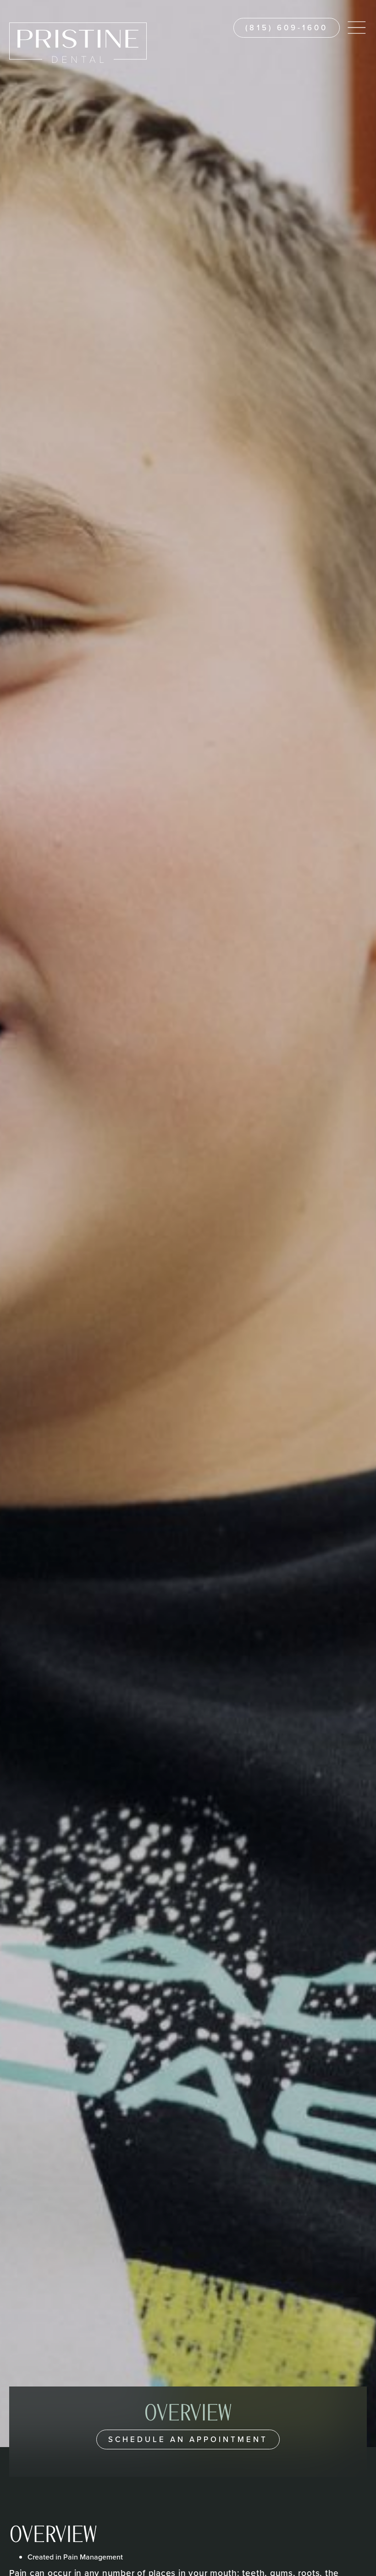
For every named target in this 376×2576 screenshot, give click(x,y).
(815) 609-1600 (287, 28)
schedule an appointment (188, 2439)
